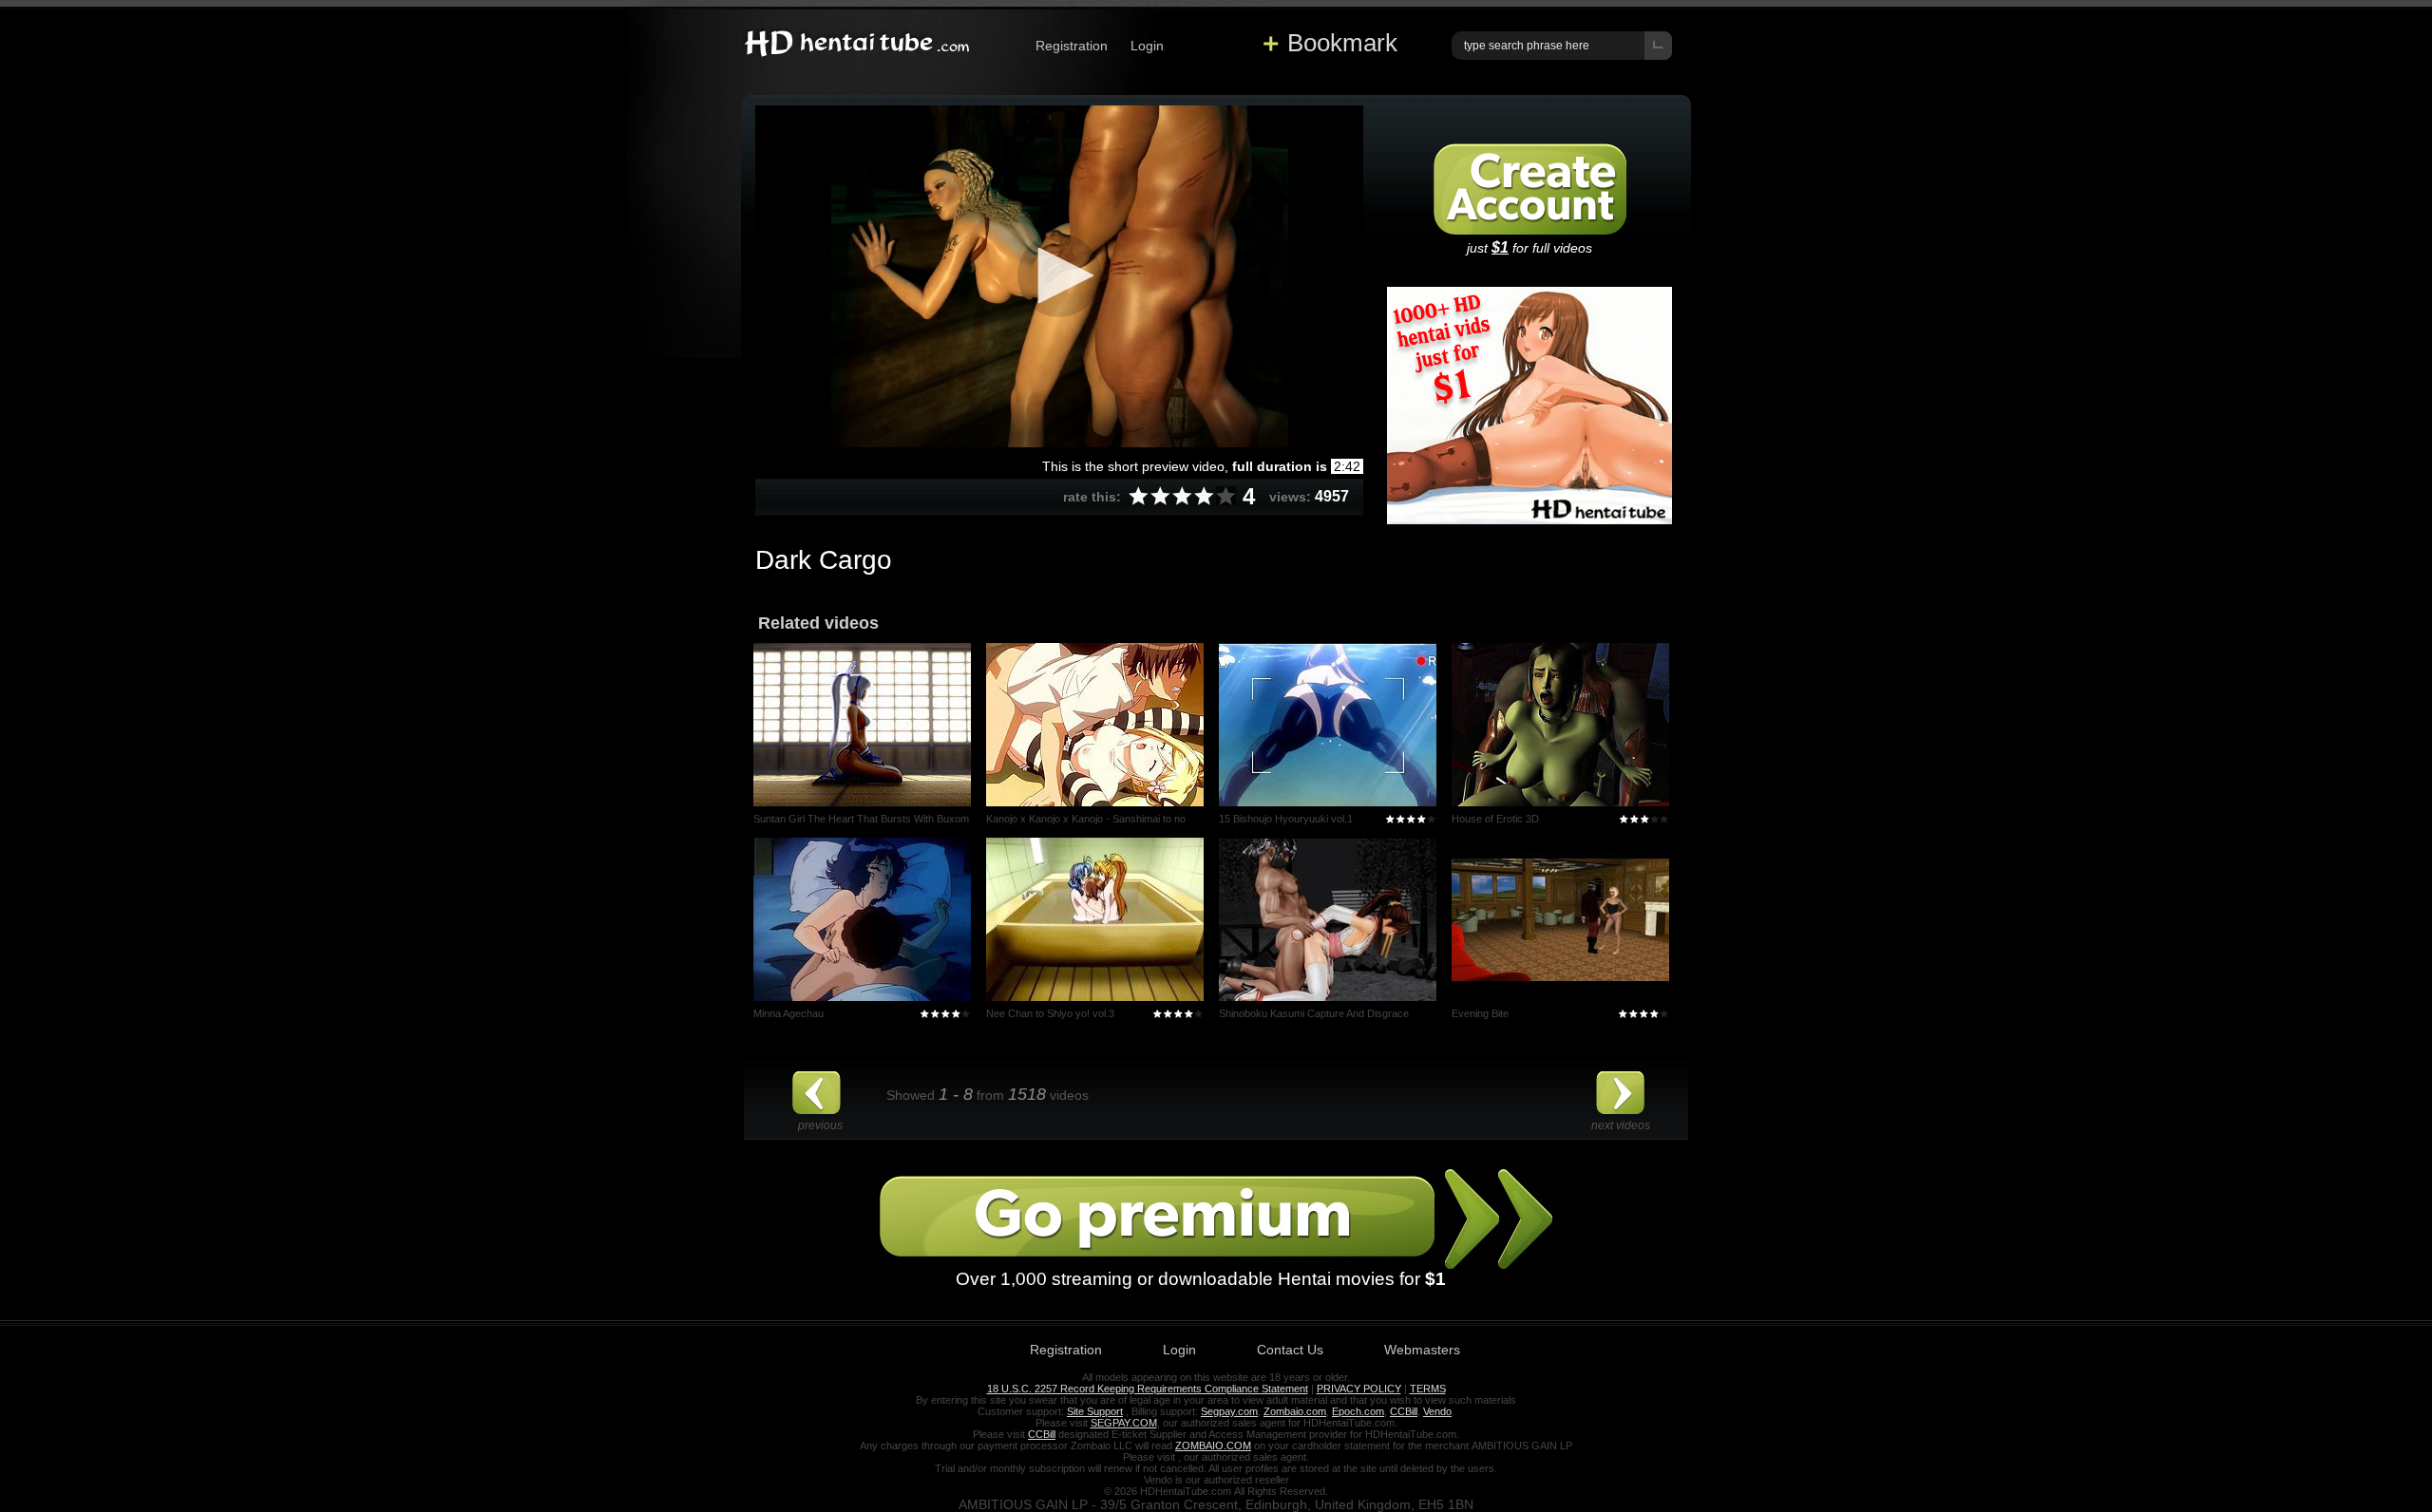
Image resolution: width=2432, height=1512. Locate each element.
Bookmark (1342, 43)
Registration (1072, 46)
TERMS (1428, 1389)
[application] (1059, 276)
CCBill (1404, 1411)
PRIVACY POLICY (1359, 1389)
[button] (1059, 275)
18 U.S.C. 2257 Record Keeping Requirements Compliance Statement (1148, 1389)
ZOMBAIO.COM (1213, 1446)
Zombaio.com (1295, 1411)
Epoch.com (1358, 1411)
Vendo (1437, 1411)
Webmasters (1422, 1350)
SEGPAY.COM (1124, 1423)
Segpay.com (1229, 1411)
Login (1147, 46)
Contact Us (1290, 1350)
